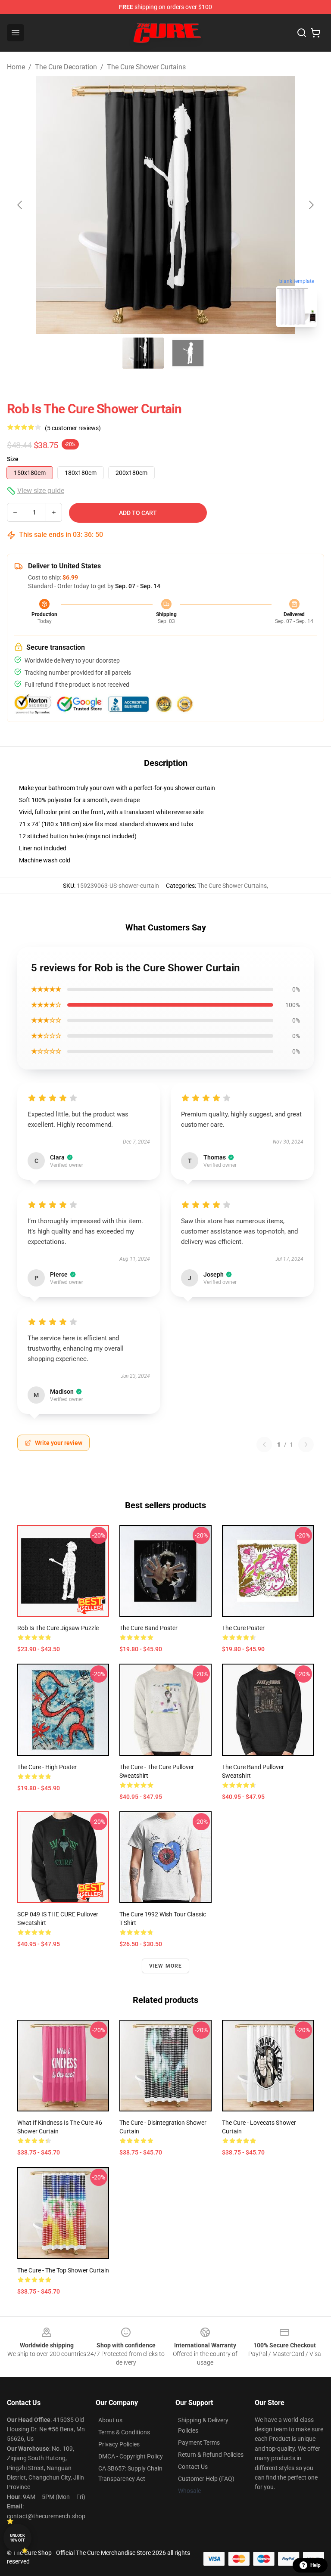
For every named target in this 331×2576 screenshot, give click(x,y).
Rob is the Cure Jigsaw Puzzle (58, 1628)
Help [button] (315, 2565)
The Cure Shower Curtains (146, 67)
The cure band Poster (148, 1628)
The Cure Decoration (66, 67)
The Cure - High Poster (47, 1767)
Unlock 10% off (17, 2538)
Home (16, 67)
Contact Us (193, 2467)
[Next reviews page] (306, 1445)
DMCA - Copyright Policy (131, 2456)
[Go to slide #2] (188, 353)
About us (110, 2420)
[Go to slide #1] (143, 353)
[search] (302, 33)
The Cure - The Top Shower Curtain (63, 2270)
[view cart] (315, 33)
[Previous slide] (20, 205)
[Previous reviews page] (264, 1445)
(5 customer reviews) (73, 428)
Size (13, 459)
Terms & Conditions (124, 2432)
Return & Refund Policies (211, 2455)
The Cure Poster (243, 1628)
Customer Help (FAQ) (206, 2479)
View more (166, 1966)
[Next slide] (311, 205)
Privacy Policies (119, 2444)
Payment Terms (199, 2443)
